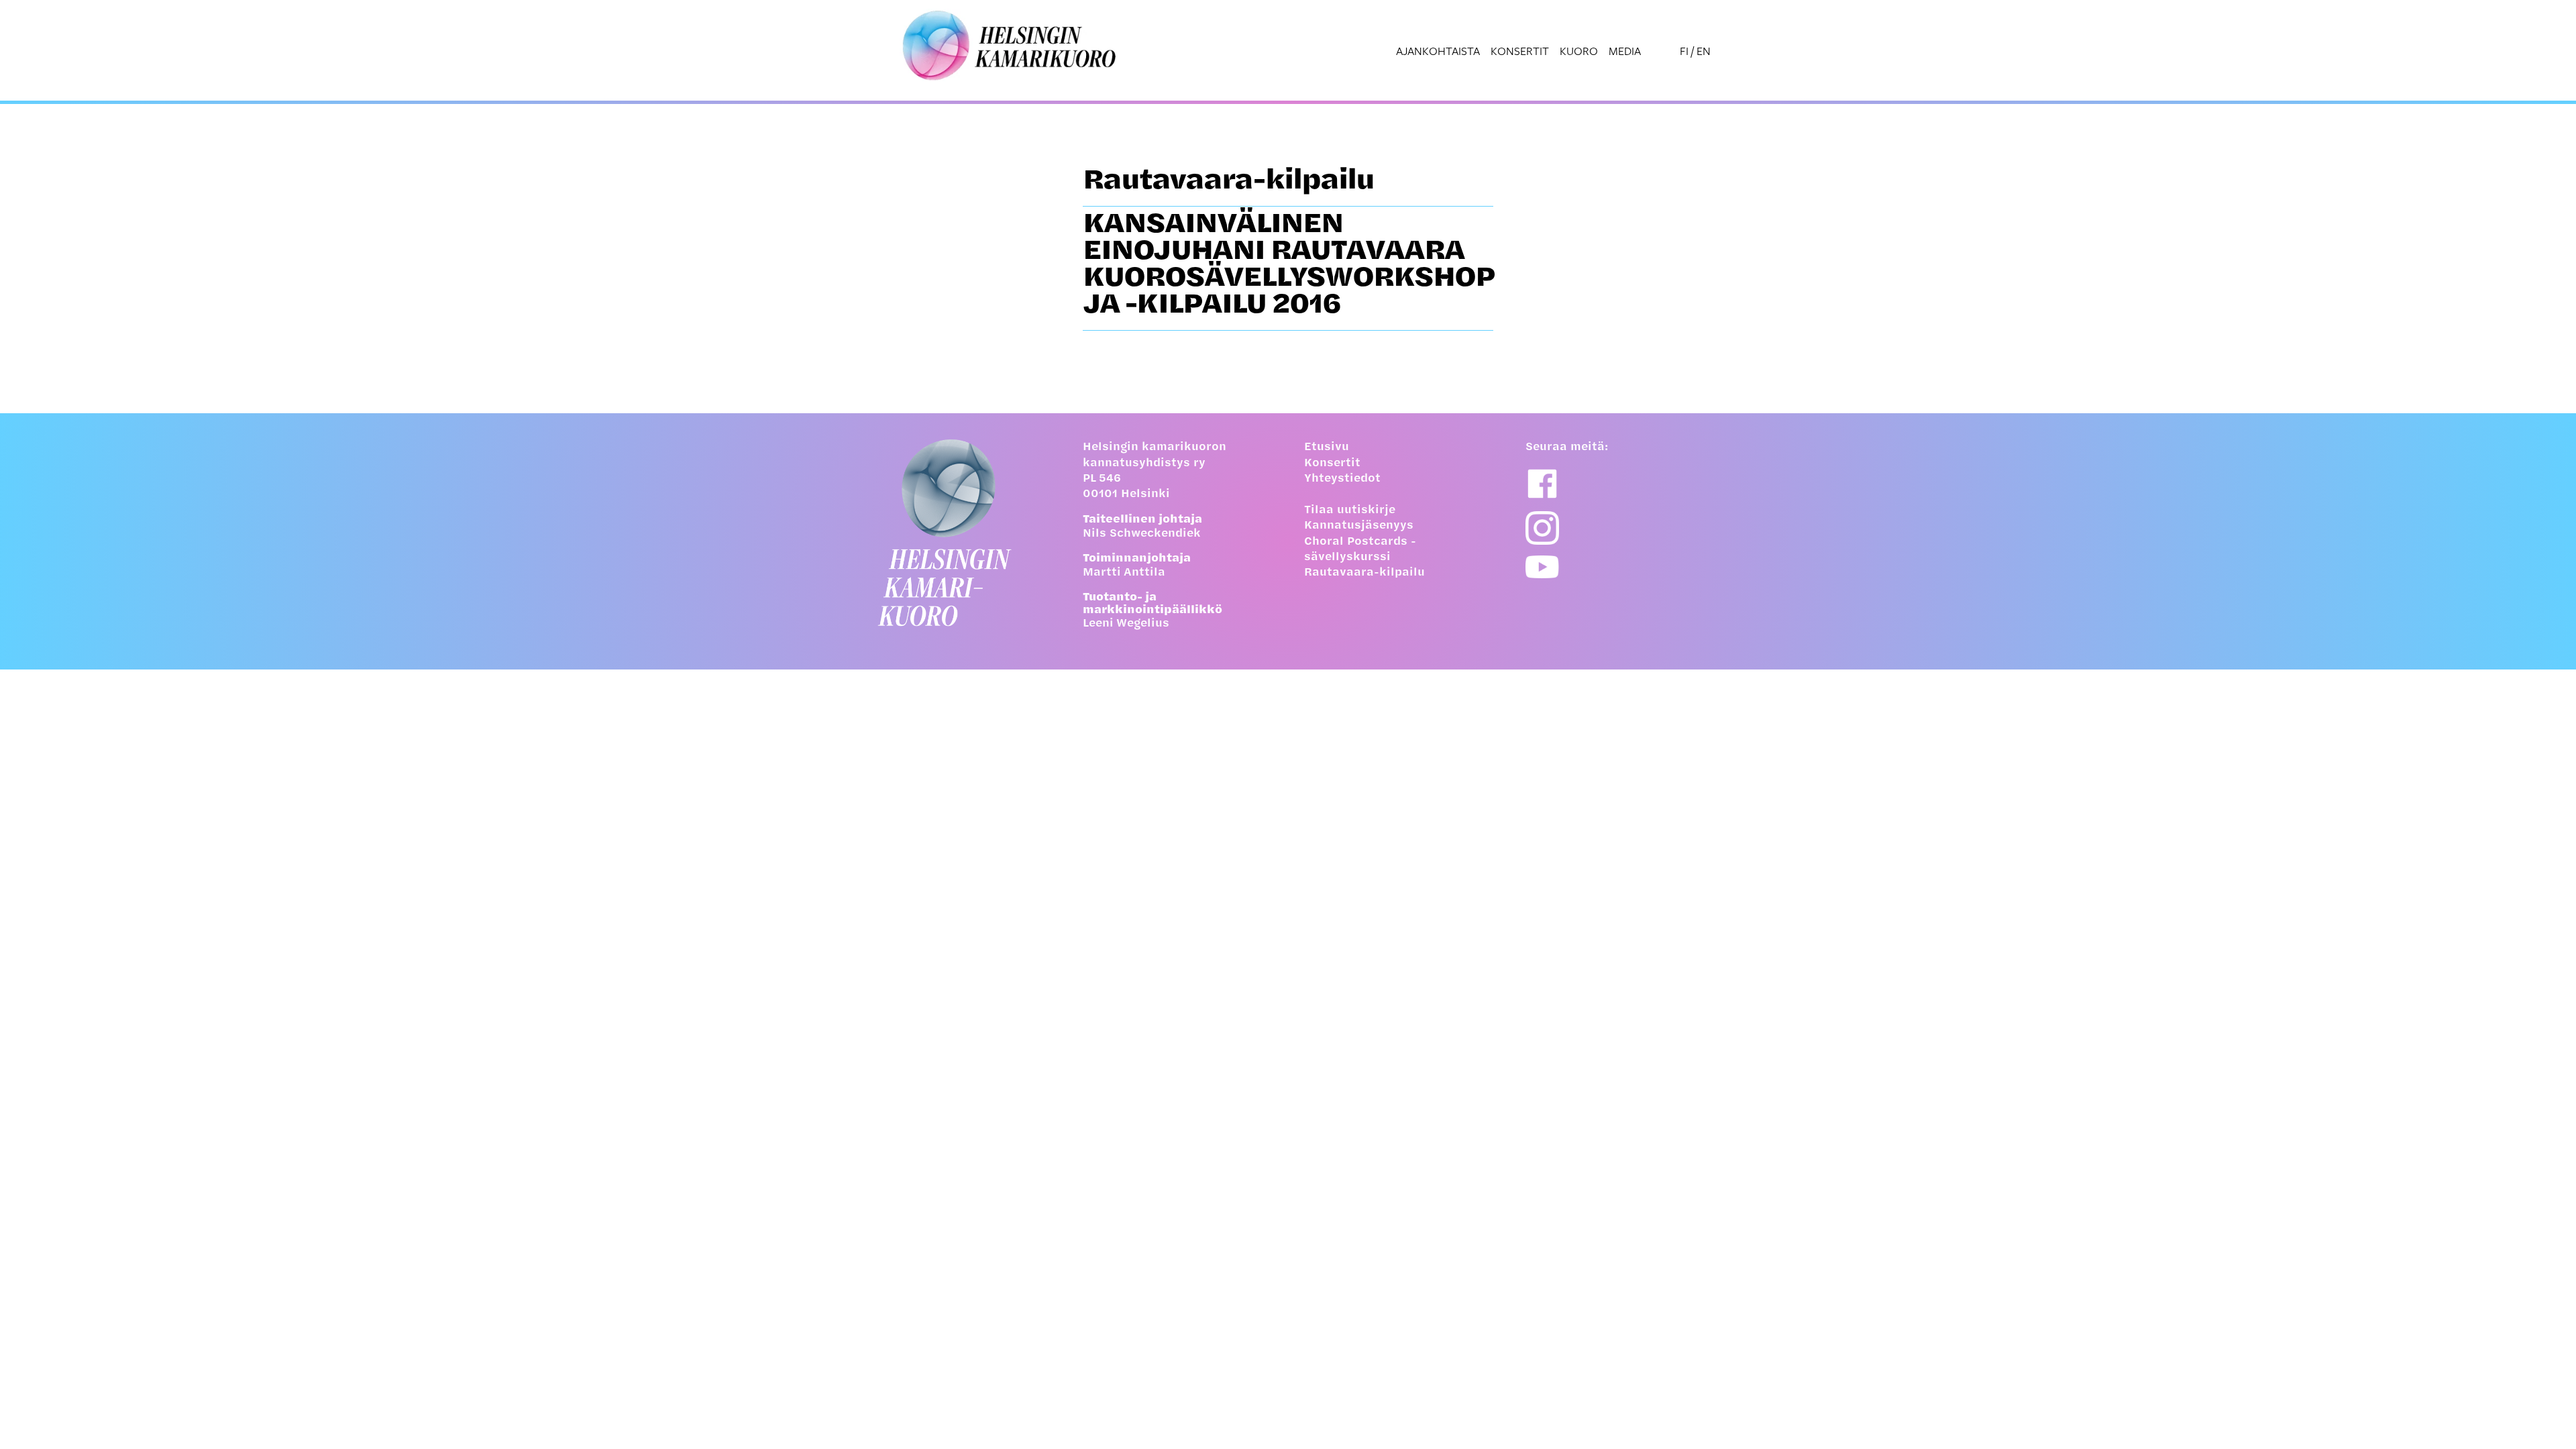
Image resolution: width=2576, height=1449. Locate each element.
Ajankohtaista (1438, 51)
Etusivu (1327, 447)
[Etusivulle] (956, 533)
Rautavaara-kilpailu (1364, 573)
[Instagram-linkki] (1542, 528)
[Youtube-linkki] (1542, 567)
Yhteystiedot (1342, 479)
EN (1704, 51)
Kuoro (1579, 51)
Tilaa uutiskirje (1350, 511)
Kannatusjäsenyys (1359, 526)
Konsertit (1520, 51)
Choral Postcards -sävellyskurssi (1360, 550)
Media (1625, 51)
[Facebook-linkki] (1542, 484)
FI (1684, 51)
